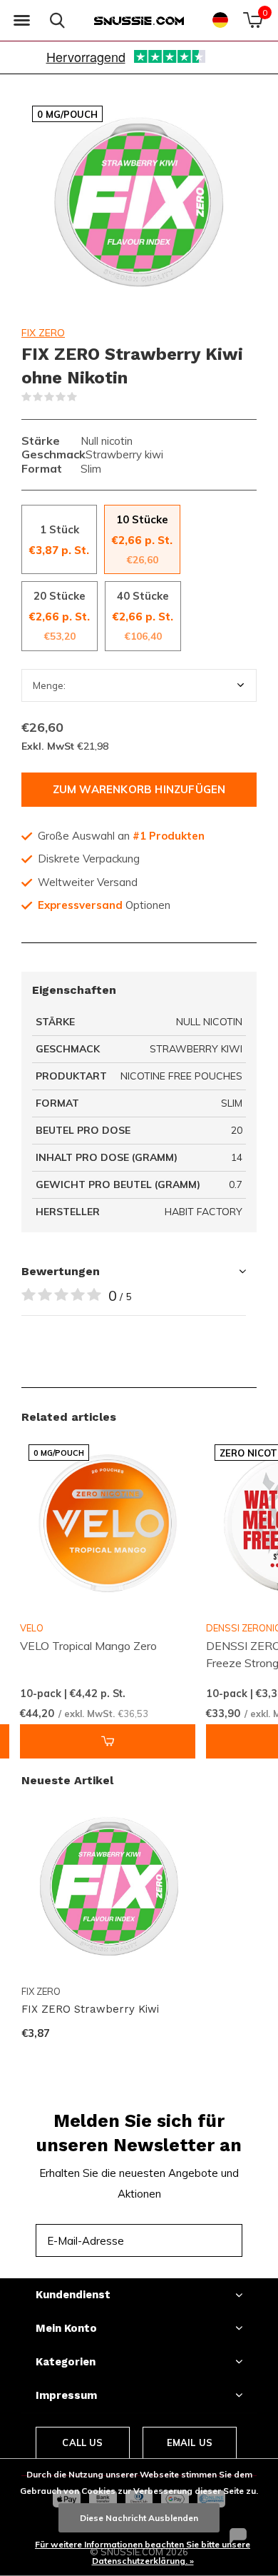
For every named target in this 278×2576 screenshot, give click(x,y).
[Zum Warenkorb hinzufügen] (108, 1741)
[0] (253, 20)
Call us (82, 2442)
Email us (190, 2442)
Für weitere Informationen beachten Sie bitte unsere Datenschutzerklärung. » (143, 2552)
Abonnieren (200, 2240)
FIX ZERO (43, 333)
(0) (86, 397)
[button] (21, 21)
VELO (32, 1628)
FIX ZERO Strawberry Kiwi (90, 2009)
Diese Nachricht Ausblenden (139, 2518)
